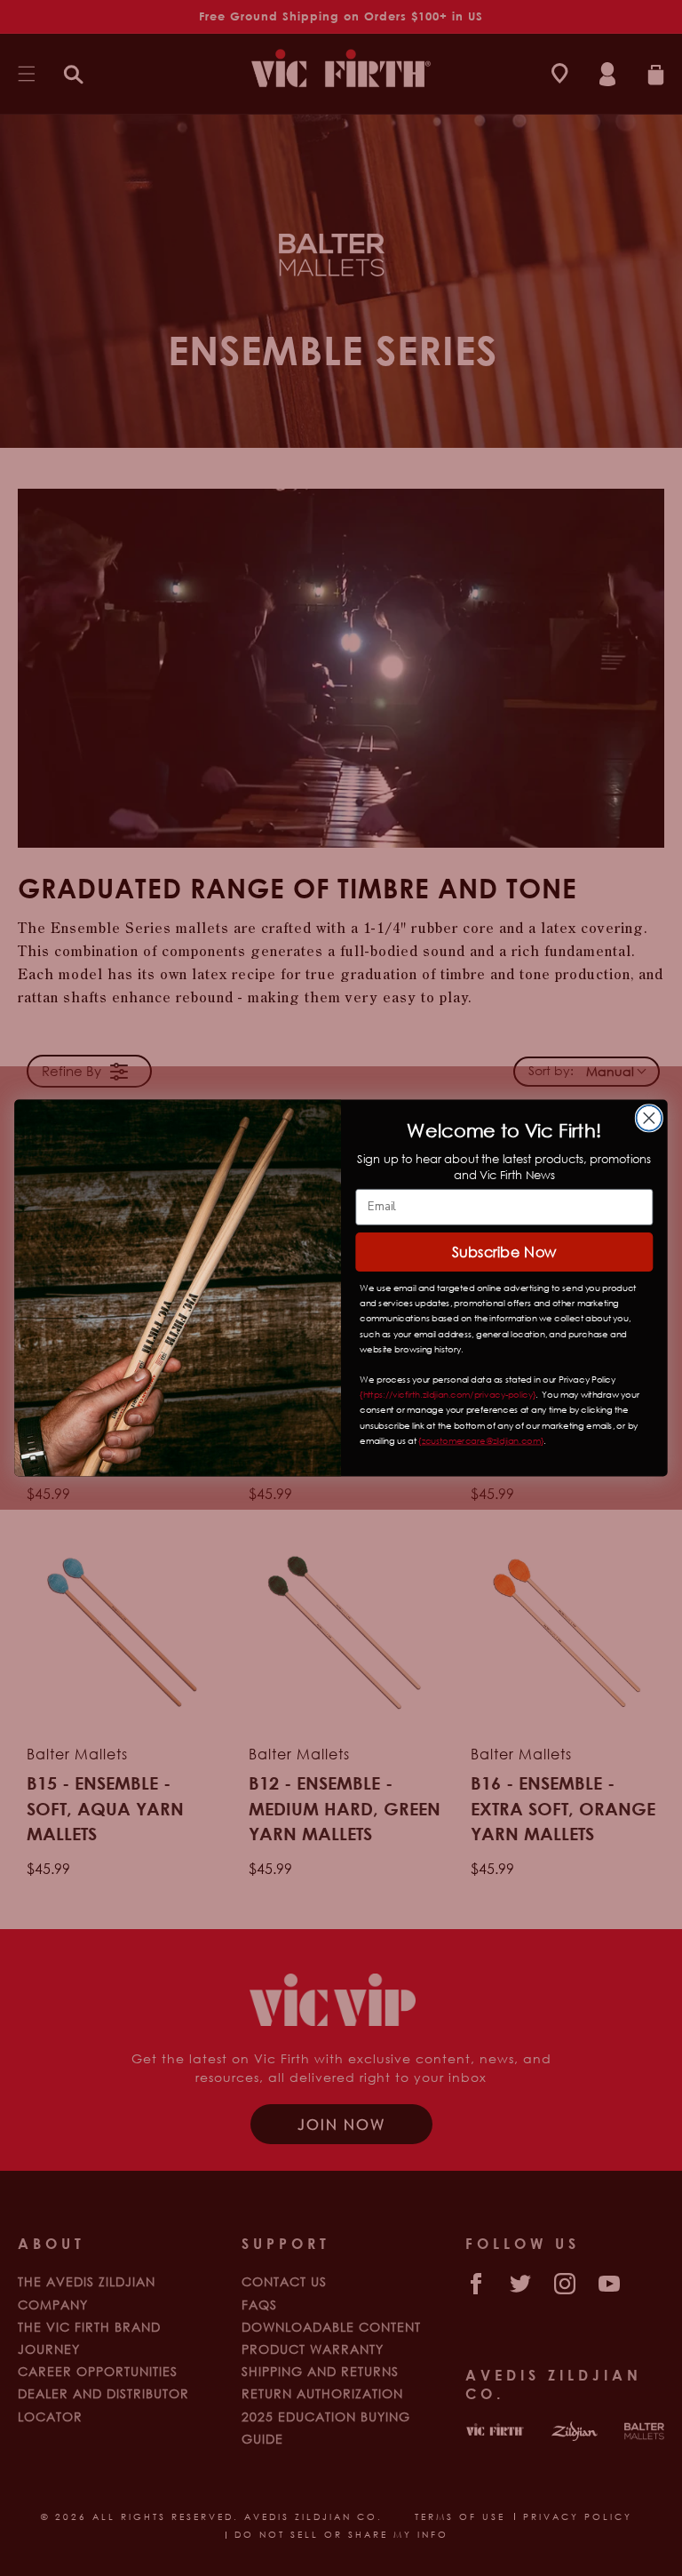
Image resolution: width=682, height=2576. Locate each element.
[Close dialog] (650, 1118)
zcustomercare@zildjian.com (481, 1440)
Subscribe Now (504, 1252)
